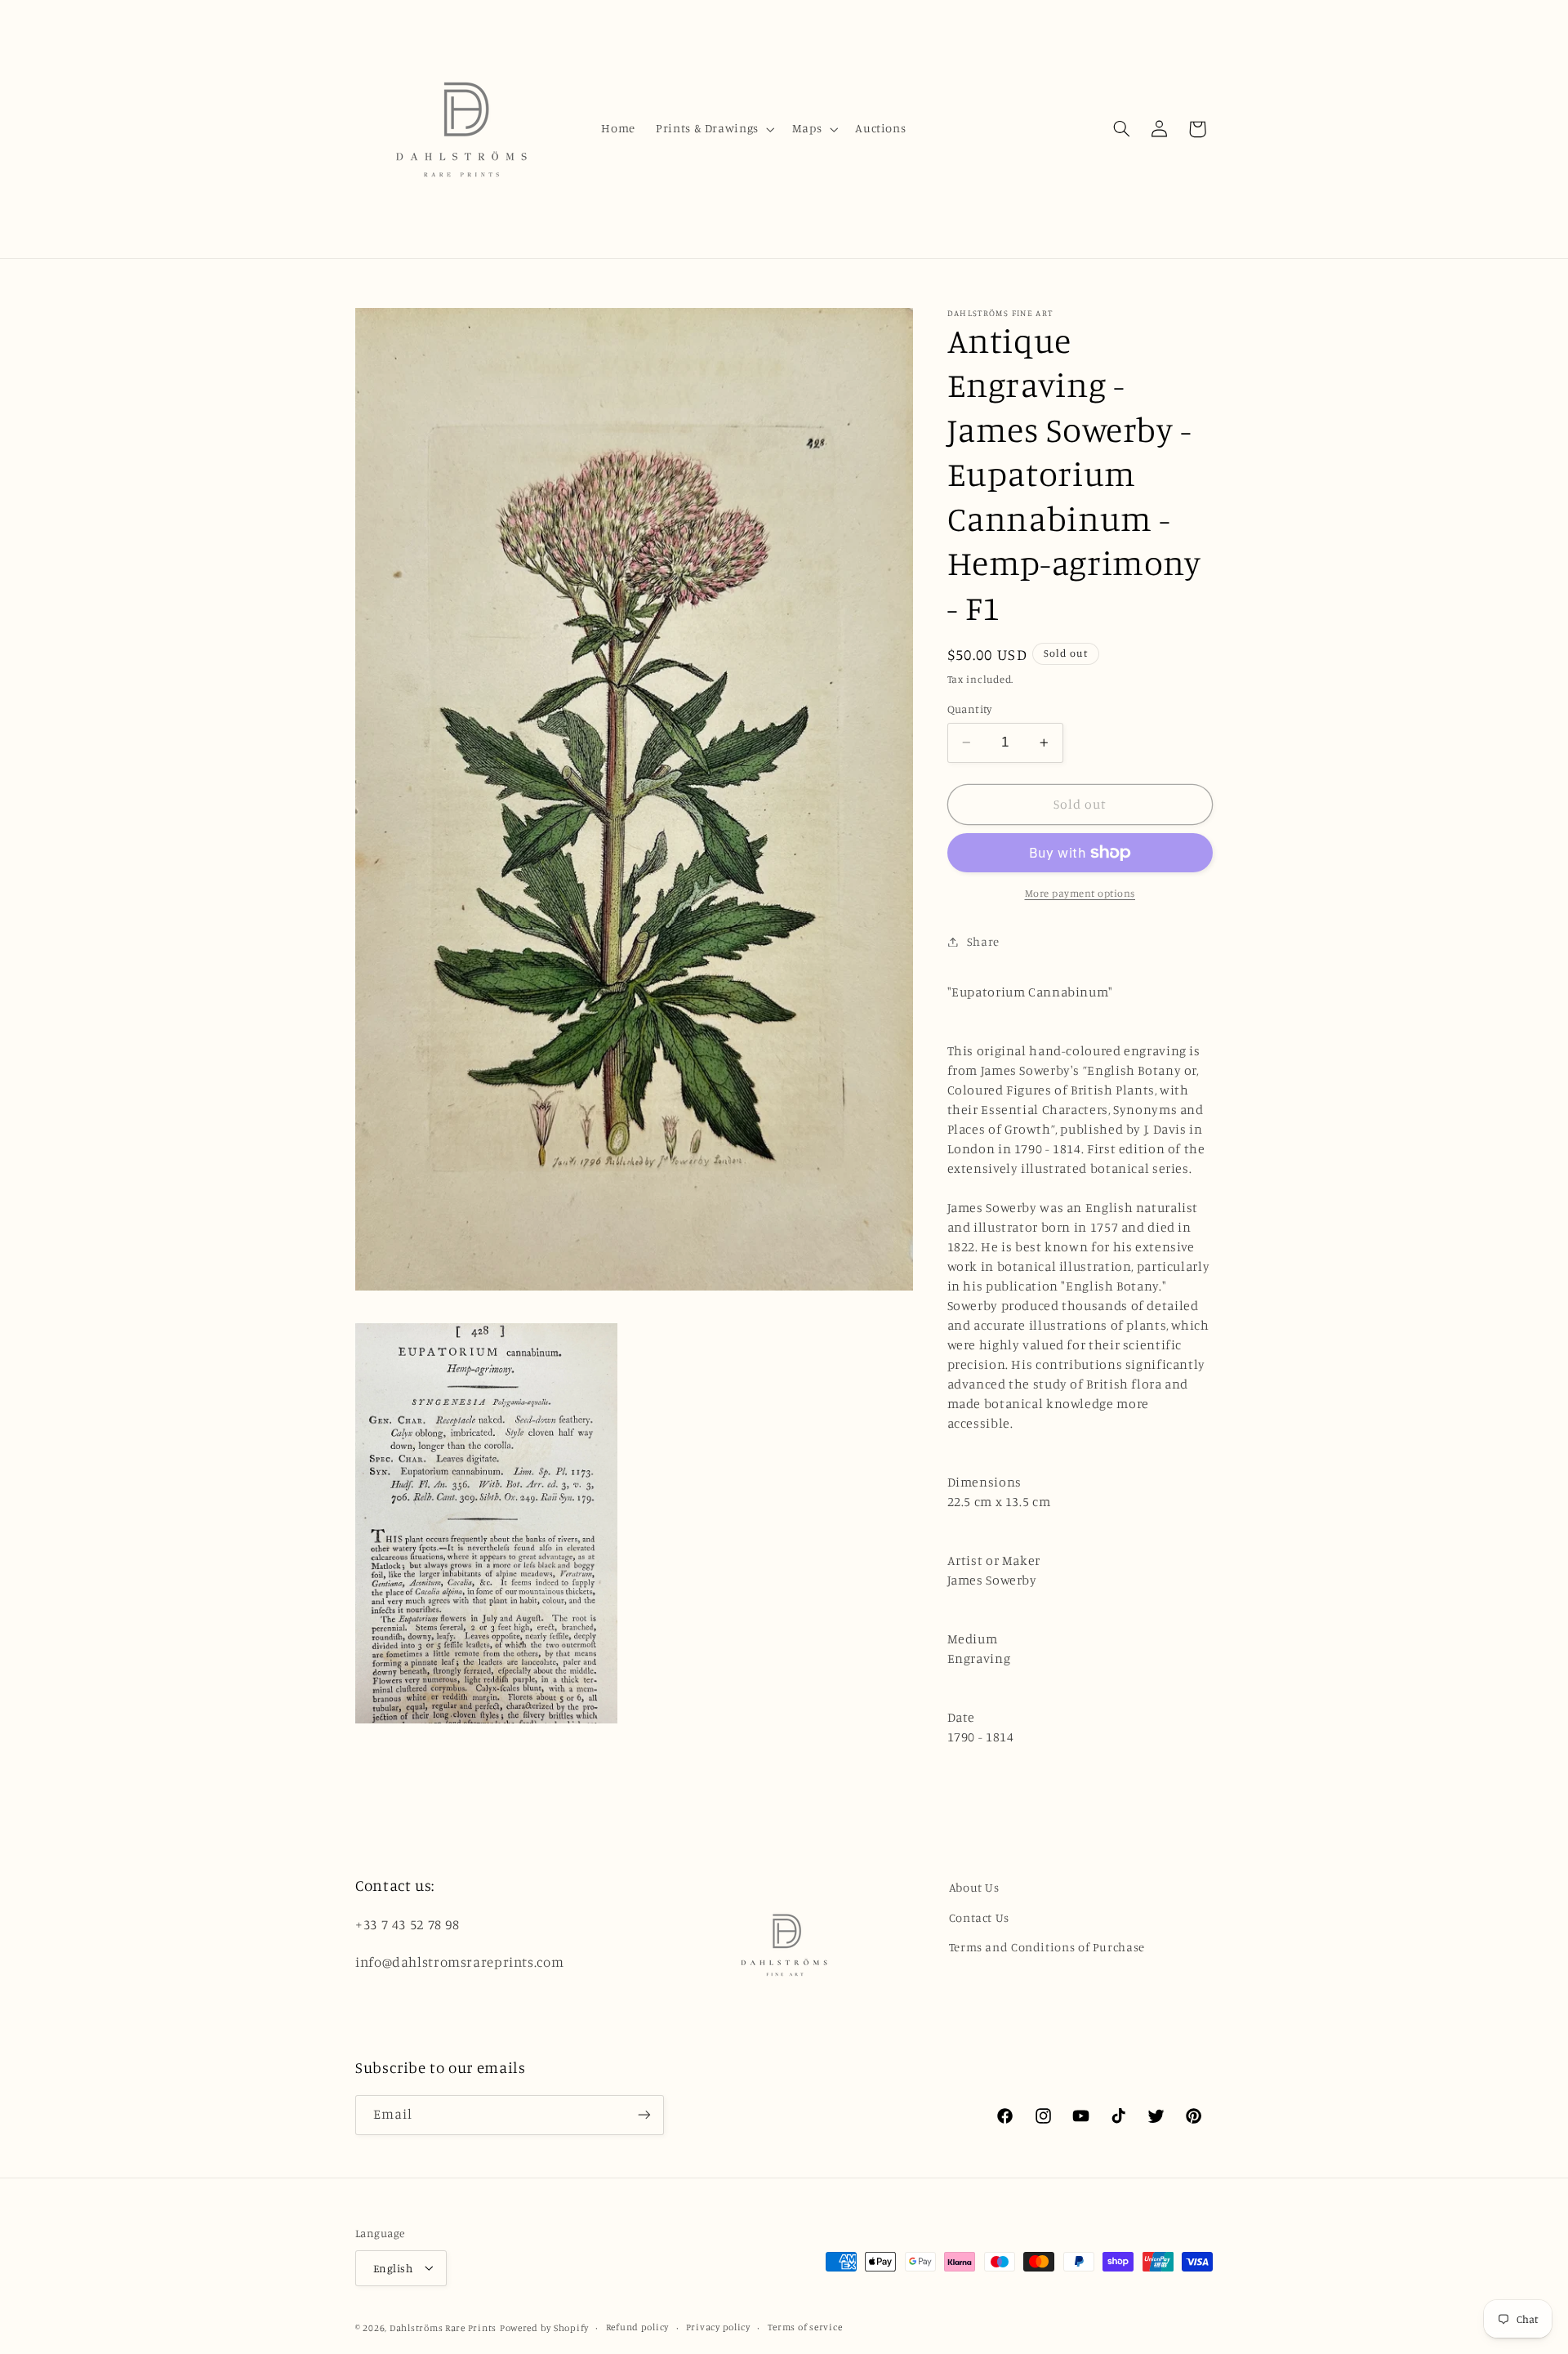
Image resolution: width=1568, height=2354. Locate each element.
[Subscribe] (644, 2115)
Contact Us (979, 1917)
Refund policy (638, 2327)
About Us (974, 1887)
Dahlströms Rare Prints (443, 2328)
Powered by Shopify (544, 2328)
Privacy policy (718, 2327)
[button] (714, 129)
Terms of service (805, 2327)
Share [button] (983, 941)
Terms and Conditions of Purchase (1047, 1947)
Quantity (970, 709)
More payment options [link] (1080, 893)
